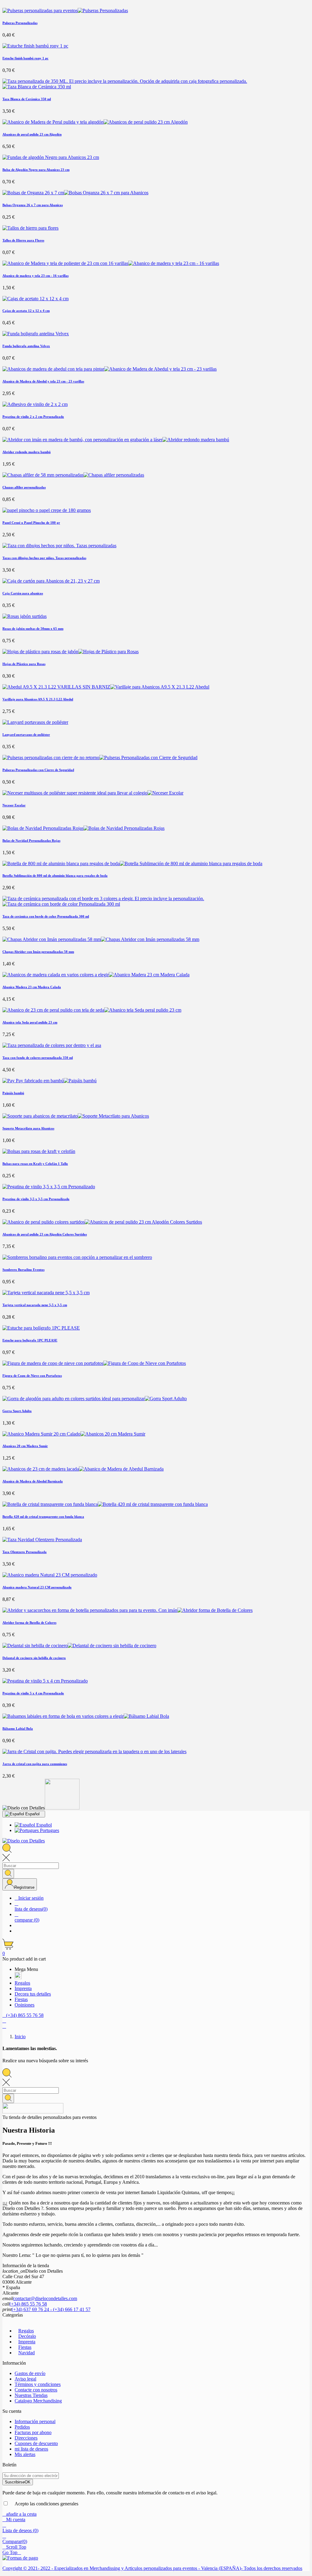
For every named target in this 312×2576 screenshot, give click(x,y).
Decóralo (27, 2336)
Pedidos (22, 2427)
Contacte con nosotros (36, 2390)
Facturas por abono (33, 2432)
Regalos (26, 2331)
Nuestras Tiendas (31, 2395)
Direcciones (26, 2438)
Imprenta (27, 2342)
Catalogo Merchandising (38, 2401)
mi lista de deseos (31, 2449)
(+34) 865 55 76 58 (28, 2304)
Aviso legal (25, 2379)
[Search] (8, 1874)
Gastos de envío (30, 2373)
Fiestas (25, 2347)
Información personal (35, 2421)
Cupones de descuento (36, 2443)
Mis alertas (25, 2454)
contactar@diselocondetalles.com (45, 2298)
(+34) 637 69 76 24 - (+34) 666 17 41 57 (51, 2309)
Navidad (27, 2353)
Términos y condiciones (38, 2384)
